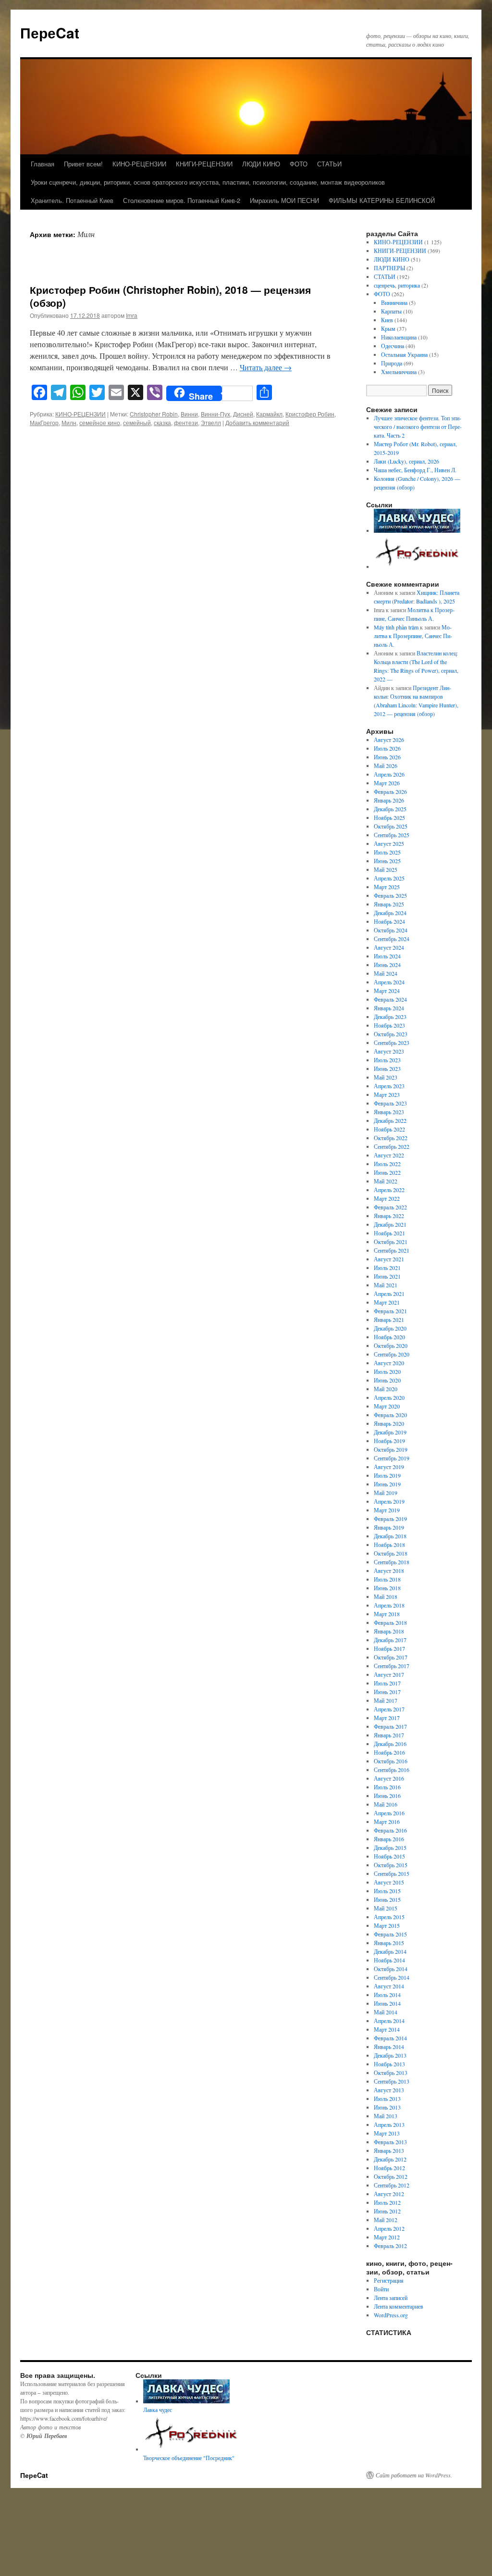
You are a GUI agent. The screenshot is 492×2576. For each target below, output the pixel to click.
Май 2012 (386, 2220)
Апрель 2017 (389, 1709)
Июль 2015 (387, 1891)
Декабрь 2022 (390, 1120)
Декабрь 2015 (390, 1847)
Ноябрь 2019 (389, 1441)
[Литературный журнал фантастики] (417, 530)
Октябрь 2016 (391, 1761)
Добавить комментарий (257, 422)
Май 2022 (386, 1181)
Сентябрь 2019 (392, 1458)
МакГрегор (44, 422)
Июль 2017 (387, 1683)
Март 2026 (387, 783)
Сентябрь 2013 (392, 2081)
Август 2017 (389, 1674)
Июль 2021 (387, 1268)
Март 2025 (387, 887)
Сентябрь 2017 (392, 1666)
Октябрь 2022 (391, 1138)
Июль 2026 (387, 748)
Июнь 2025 (387, 861)
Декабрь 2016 (390, 1744)
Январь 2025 (389, 904)
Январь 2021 (389, 1319)
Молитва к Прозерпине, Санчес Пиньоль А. (413, 636)
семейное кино (100, 422)
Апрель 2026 (389, 774)
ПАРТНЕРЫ (389, 268)
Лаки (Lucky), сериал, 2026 (407, 461)
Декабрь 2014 (390, 1951)
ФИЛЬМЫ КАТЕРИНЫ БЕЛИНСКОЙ (382, 200)
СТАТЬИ (329, 164)
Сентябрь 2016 (392, 1770)
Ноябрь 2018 (389, 1545)
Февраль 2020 (390, 1415)
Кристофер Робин (310, 414)
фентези (186, 422)
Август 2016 (389, 1778)
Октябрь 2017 (391, 1657)
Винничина (394, 302)
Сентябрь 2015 (392, 1873)
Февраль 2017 (390, 1726)
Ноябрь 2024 (389, 921)
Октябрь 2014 (391, 1969)
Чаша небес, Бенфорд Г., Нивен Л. (415, 470)
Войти (381, 2289)
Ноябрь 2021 (389, 1233)
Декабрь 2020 (390, 1328)
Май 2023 (386, 1077)
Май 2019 (386, 1493)
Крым (388, 328)
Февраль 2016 (390, 1830)
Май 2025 (386, 869)
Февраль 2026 (390, 792)
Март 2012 (387, 2237)
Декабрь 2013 (390, 2055)
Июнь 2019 (387, 1484)
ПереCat (50, 32)
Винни (189, 414)
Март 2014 (387, 2029)
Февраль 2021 (390, 1311)
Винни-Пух (215, 414)
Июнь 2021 (387, 1276)
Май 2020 (386, 1389)
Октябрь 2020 (391, 1345)
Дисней (243, 414)
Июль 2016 (387, 1787)
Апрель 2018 (389, 1605)
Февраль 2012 (390, 2246)
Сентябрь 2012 (392, 2185)
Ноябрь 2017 (389, 1648)
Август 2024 (389, 947)
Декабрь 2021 (390, 1224)
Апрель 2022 (389, 1190)
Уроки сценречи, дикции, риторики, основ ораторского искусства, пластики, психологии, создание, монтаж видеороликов (208, 182)
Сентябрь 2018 (392, 1562)
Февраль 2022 (390, 1207)
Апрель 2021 (389, 1294)
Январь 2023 (389, 1112)
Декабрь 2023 (390, 1017)
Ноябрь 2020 (389, 1337)
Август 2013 (389, 2090)
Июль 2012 (387, 2202)
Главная (43, 164)
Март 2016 (387, 1822)
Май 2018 (386, 1596)
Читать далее (266, 367)
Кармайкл (269, 414)
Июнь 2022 (387, 1172)
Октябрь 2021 (391, 1242)
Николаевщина (399, 337)
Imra (132, 315)
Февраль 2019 (390, 1519)
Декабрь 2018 (390, 1536)
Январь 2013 (389, 2150)
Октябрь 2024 (391, 930)
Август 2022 (389, 1155)
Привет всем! (83, 164)
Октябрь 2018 (391, 1553)
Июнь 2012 (387, 2211)
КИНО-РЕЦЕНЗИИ (139, 164)
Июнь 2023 (387, 1068)
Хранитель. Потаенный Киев (72, 200)
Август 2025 (389, 843)
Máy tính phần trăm (396, 627)
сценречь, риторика (397, 285)
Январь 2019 (389, 1527)
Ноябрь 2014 (389, 1960)
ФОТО (299, 164)
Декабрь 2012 (390, 2159)
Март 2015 (387, 1925)
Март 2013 (387, 2133)
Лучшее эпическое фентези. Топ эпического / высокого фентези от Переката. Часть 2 (418, 427)
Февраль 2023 (390, 1103)
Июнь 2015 (387, 1899)
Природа (392, 363)
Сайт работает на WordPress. (414, 2475)
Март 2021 (387, 1302)
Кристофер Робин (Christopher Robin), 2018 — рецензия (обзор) (170, 296)
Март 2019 (387, 1510)
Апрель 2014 (389, 2021)
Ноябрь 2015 (389, 1856)
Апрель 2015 (389, 1917)
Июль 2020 (387, 1371)
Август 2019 (389, 1467)
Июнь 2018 (387, 1588)
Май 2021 (386, 1285)
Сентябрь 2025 (392, 835)
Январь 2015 (389, 1943)
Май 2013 (386, 2116)
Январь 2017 (389, 1735)
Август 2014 (389, 1986)
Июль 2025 (387, 852)
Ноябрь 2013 (389, 2064)
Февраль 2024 (390, 999)
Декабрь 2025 (390, 809)
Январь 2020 (389, 1423)
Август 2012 (389, 2194)
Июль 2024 (387, 956)
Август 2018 (389, 1571)
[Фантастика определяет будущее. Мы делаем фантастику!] (418, 566)
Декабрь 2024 (390, 913)
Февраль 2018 (390, 1622)
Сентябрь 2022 (392, 1146)
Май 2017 (386, 1700)
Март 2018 (387, 1614)
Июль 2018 (387, 1579)
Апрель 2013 (389, 2124)
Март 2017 (387, 1718)
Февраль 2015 (390, 1934)
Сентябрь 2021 (392, 1250)
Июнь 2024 (387, 965)
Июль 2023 (387, 1060)
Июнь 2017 (387, 1692)
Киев (387, 320)
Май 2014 (386, 2012)
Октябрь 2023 (391, 1034)
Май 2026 (386, 766)
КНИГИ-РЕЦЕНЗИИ (204, 164)
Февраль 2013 (390, 2142)
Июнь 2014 (387, 2003)
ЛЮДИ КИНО (261, 164)
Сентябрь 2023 (392, 1043)
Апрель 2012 (389, 2228)
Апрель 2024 (389, 982)
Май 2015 (386, 1908)
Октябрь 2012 (391, 2176)
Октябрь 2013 (391, 2073)
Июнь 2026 (387, 757)
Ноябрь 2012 (389, 2168)
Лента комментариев (399, 2306)
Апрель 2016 (389, 1813)
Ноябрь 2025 (389, 817)
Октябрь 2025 (391, 826)
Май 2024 (386, 973)
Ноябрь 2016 (389, 1752)
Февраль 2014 (390, 2038)
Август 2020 (389, 1363)
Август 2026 (389, 740)
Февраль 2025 (390, 895)
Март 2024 (387, 991)
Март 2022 (387, 1198)
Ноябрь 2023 (389, 1025)
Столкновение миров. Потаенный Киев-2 (182, 200)
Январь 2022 (389, 1216)
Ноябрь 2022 (389, 1129)
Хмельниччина (399, 372)
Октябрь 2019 (391, 1449)
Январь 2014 (389, 2047)
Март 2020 (387, 1406)
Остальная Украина (404, 354)
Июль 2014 (387, 1995)
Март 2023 (387, 1094)
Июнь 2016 (387, 1796)
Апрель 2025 (389, 878)
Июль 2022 (387, 1164)
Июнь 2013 (387, 2107)
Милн (69, 422)
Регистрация (389, 2280)
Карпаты (391, 311)
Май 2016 (386, 1804)
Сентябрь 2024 (392, 939)
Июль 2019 (387, 1475)
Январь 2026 (389, 800)
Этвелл (211, 422)
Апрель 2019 (389, 1501)
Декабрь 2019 (390, 1432)
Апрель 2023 (389, 1086)
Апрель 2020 (389, 1397)
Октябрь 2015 (391, 1865)
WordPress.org (391, 2315)
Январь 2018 (389, 1631)
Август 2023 (389, 1051)
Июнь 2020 (387, 1380)
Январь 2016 (389, 1839)
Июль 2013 (387, 2098)
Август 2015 (389, 1882)
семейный (137, 422)
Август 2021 (389, 1259)
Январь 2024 (389, 1008)
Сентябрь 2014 (392, 1977)
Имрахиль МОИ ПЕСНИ (284, 200)
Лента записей (391, 2298)
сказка (162, 422)
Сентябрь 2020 (392, 1354)
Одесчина (393, 346)
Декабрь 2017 (390, 1640)
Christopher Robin (154, 414)
